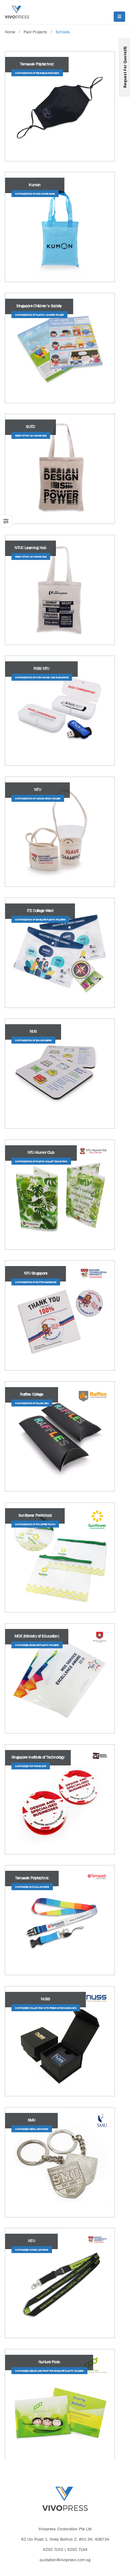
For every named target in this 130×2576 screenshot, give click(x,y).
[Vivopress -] (17, 12)
